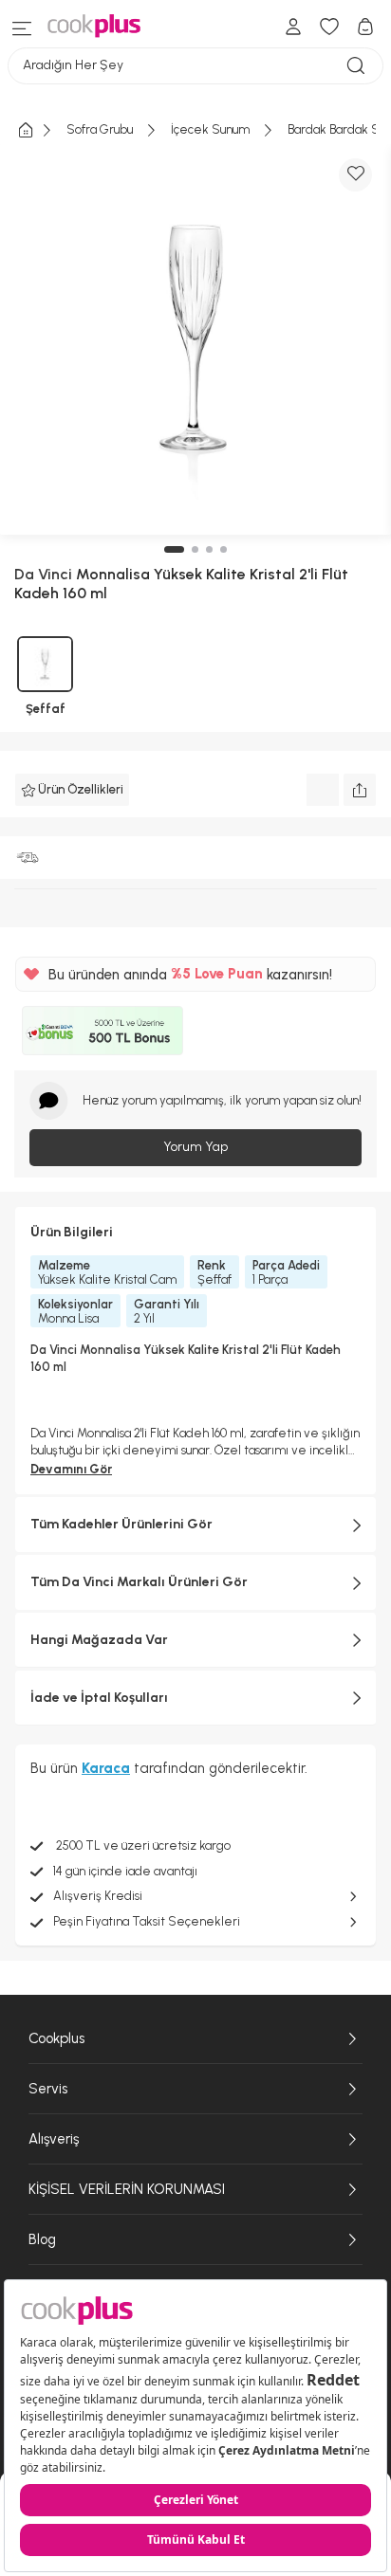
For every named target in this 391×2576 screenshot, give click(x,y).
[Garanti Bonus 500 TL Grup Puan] (102, 1031)
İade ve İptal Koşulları (99, 1698)
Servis (48, 2089)
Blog (42, 2239)
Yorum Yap (195, 1147)
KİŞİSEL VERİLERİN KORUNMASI (127, 2189)
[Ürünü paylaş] (360, 790)
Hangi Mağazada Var (99, 1640)
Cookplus (56, 2038)
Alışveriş (54, 2139)
